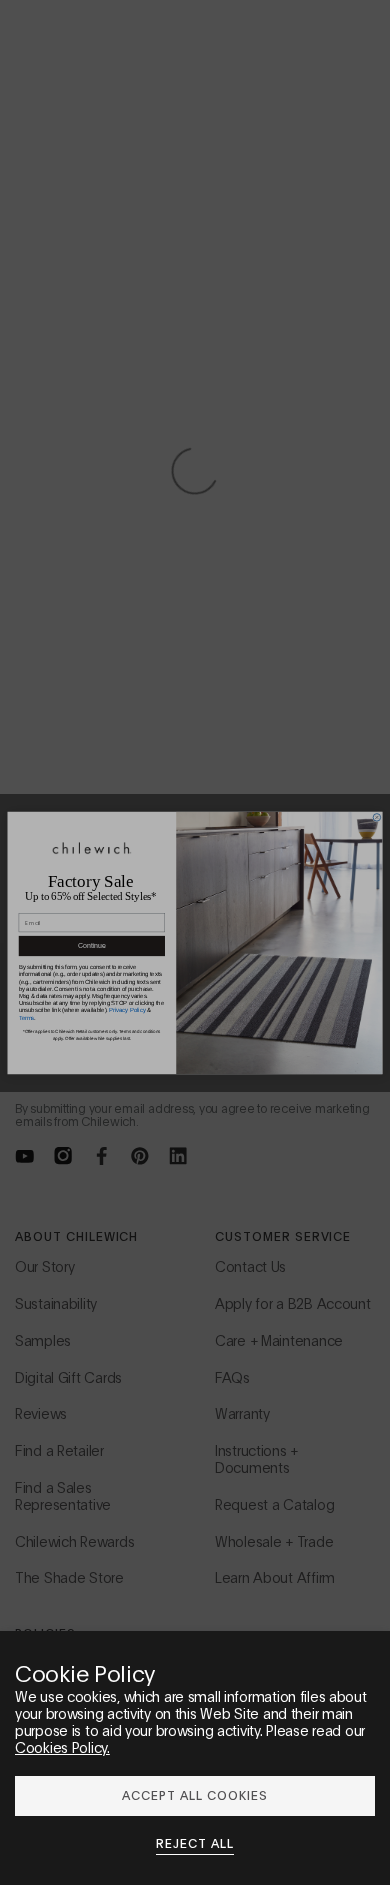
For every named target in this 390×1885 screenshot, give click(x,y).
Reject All (195, 1843)
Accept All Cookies (194, 1794)
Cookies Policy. (62, 1746)
